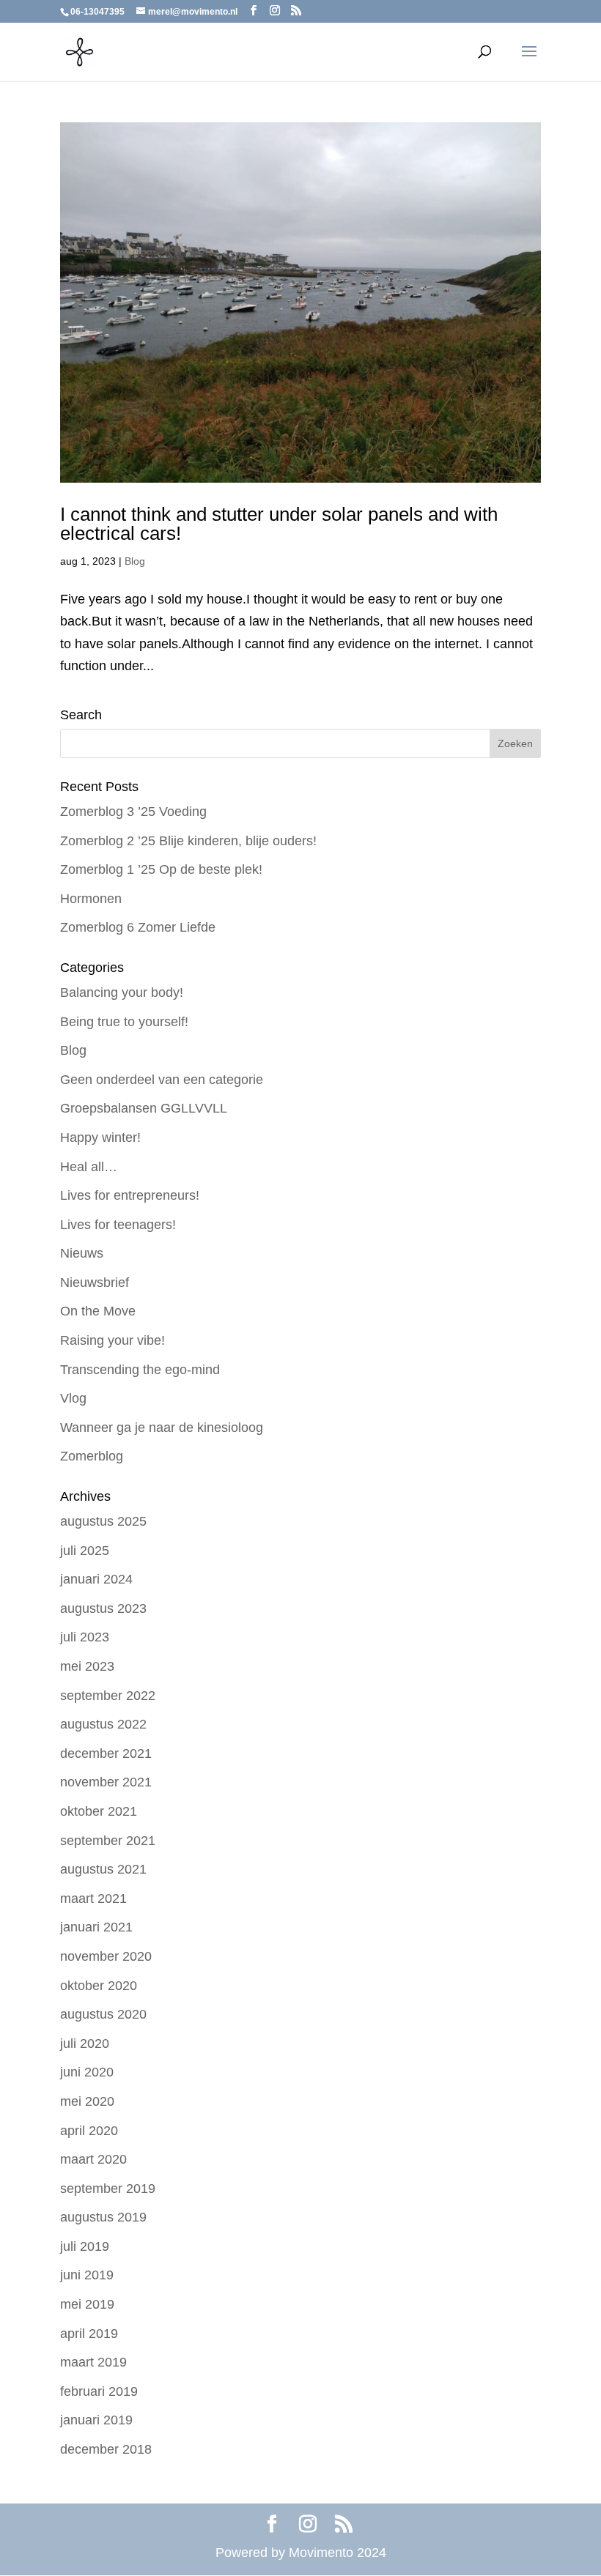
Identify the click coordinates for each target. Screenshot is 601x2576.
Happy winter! (100, 1137)
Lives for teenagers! (118, 1225)
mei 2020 (87, 2101)
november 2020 (106, 1956)
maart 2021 (93, 1898)
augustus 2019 (103, 2217)
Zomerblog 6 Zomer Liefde (138, 927)
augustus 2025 (103, 1521)
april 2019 (89, 2334)
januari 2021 (96, 1927)
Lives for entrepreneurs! (130, 1195)
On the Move (98, 1311)
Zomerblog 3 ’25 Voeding (133, 812)
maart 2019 (93, 2362)
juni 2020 (87, 2072)
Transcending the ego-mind (140, 1370)
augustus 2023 (103, 1608)
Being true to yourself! (124, 1022)
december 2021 (106, 1753)
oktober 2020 (99, 1986)
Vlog (73, 1398)
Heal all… (89, 1167)
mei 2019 (87, 2304)
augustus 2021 (103, 1869)
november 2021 (106, 1782)
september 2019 (108, 2189)
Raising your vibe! (113, 1340)
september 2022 (108, 1696)
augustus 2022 (103, 1724)
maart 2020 (93, 2159)
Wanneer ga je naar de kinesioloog (162, 1428)
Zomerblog (92, 1456)
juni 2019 (87, 2275)
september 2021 (108, 1841)
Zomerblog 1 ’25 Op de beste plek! (161, 869)
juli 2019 (85, 2246)
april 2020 (89, 2131)
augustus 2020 (103, 2014)
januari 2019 (96, 2420)
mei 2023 (87, 1666)
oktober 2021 (99, 1811)
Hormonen (91, 899)
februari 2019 (99, 2391)
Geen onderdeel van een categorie (162, 1080)
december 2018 (106, 2449)
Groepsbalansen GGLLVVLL (144, 1108)
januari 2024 (96, 1579)
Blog (135, 561)
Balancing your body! (122, 992)
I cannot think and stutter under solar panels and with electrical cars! (279, 524)
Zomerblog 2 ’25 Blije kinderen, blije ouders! (188, 841)
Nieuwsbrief (95, 1283)
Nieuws (82, 1253)
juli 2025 (85, 1551)
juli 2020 (85, 2044)
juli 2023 (85, 1637)
